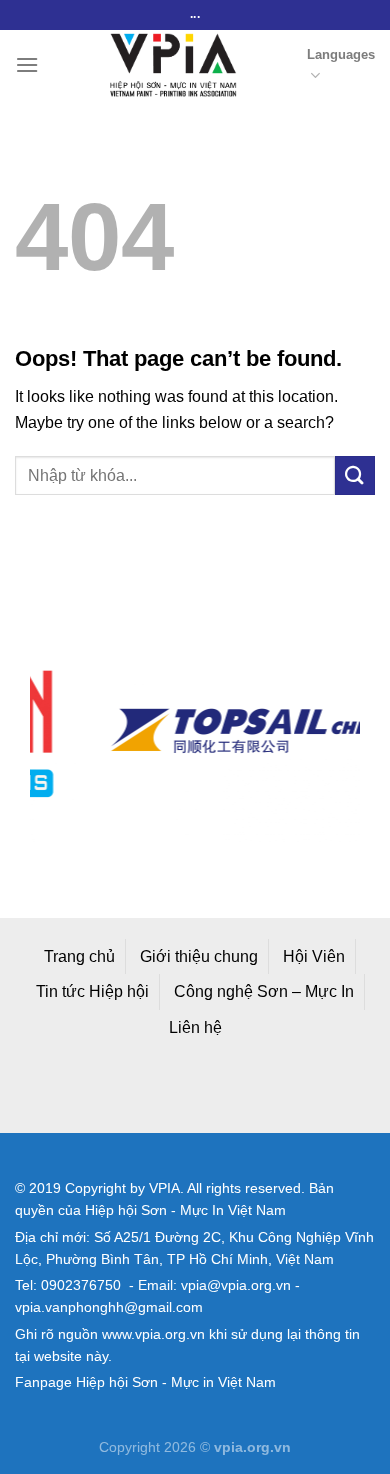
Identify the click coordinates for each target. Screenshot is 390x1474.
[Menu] (27, 64)
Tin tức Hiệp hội (92, 991)
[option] (224, 730)
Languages (341, 54)
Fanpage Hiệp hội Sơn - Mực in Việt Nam (145, 1382)
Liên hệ (195, 1027)
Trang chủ (79, 956)
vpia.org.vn (252, 1447)
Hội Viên (314, 956)
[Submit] (355, 475)
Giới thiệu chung (199, 956)
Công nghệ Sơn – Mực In (264, 991)
